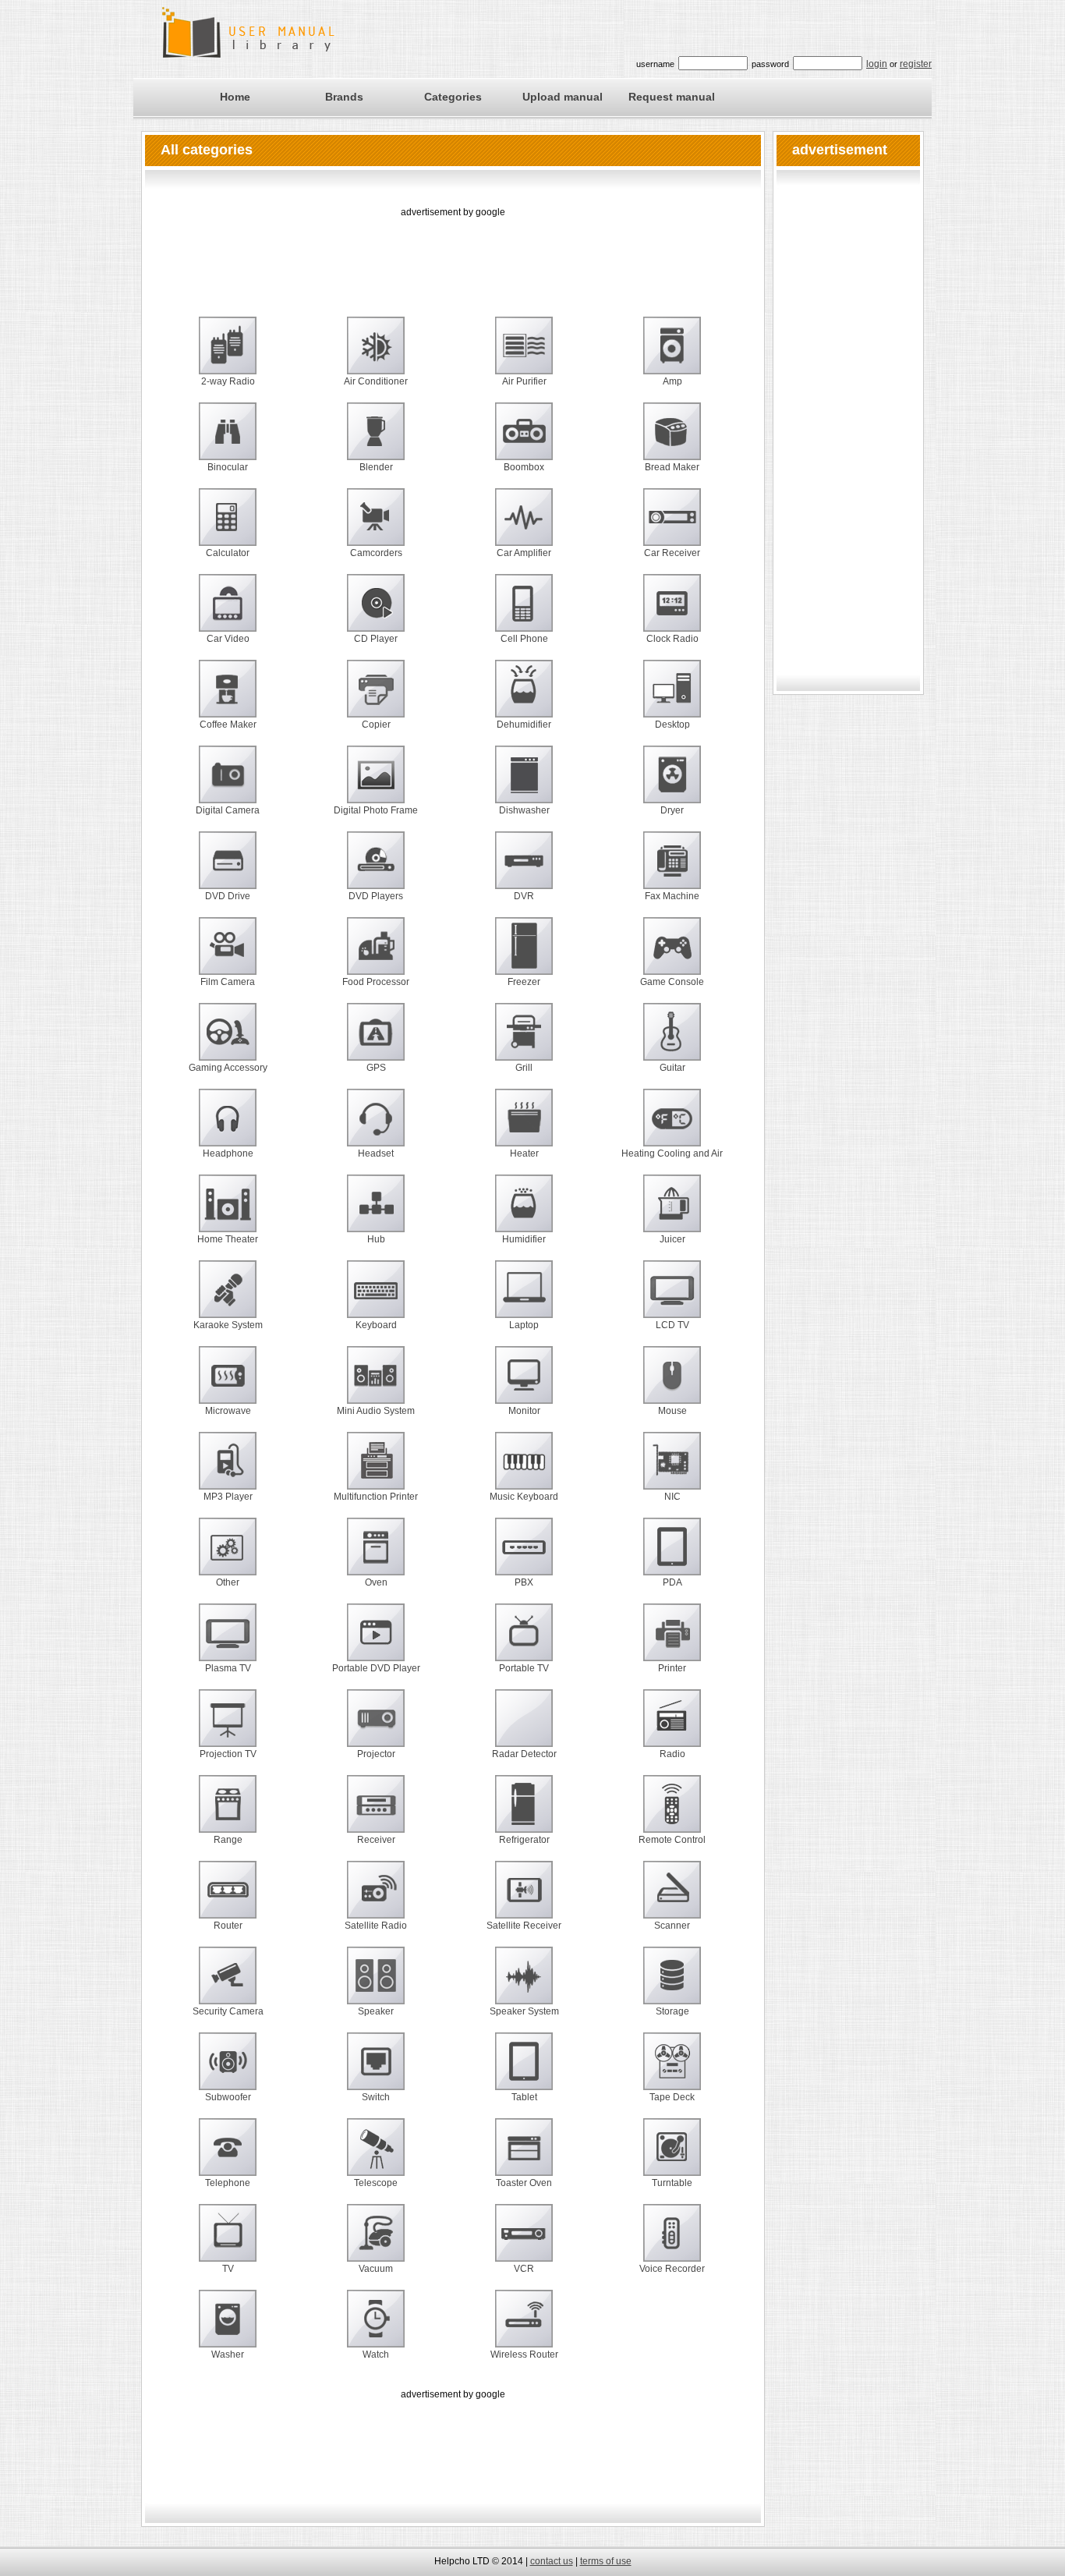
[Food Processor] (376, 955)
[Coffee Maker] (228, 698)
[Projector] (376, 1727)
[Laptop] (524, 1299)
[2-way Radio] (228, 355)
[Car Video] (228, 612)
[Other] (228, 1556)
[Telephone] (228, 2156)
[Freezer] (524, 955)
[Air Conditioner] (376, 355)
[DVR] (524, 870)
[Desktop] (672, 698)
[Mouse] (672, 1384)
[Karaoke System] (228, 1299)
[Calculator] (228, 526)
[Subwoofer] (228, 2071)
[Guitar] (672, 1041)
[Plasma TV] (228, 1642)
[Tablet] (524, 2071)
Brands (344, 97)
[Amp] (672, 355)
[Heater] (524, 1127)
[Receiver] (376, 1813)
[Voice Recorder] (672, 2242)
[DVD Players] (376, 870)
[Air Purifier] (524, 355)
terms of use (606, 2561)
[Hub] (376, 1213)
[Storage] (672, 1985)
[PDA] (672, 1556)
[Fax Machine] (672, 870)
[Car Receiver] (672, 526)
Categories (453, 97)
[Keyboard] (376, 1299)
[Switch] (376, 2071)
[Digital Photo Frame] (376, 784)
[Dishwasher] (524, 784)
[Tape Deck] (672, 2071)
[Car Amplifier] (524, 526)
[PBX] (524, 1556)
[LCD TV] (672, 1299)
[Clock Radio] (672, 612)
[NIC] (672, 1470)
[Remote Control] (672, 1813)
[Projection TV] (228, 1727)
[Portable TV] (524, 1642)
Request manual (672, 97)
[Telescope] (376, 2156)
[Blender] (376, 441)
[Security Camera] (228, 1985)
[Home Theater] (228, 1213)
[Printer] (672, 1642)
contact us (552, 2561)
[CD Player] (376, 612)
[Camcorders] (376, 526)
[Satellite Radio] (376, 1899)
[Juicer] (672, 1213)
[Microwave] (228, 1384)
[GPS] (376, 1041)
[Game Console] (672, 955)
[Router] (228, 1899)
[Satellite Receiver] (524, 1899)
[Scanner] (672, 1899)
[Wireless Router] (524, 2328)
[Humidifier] (524, 1213)
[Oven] (376, 1556)
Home (235, 97)
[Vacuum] (376, 2242)
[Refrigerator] (524, 1813)
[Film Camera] (228, 955)
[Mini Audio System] (376, 1384)
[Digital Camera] (228, 784)
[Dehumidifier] (524, 698)
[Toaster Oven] (524, 2156)
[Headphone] (228, 1127)
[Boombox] (524, 441)
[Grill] (524, 1041)
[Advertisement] (453, 256)
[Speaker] (376, 1985)
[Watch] (376, 2328)
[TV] (228, 2242)
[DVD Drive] (228, 870)
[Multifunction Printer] (376, 1470)
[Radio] (672, 1727)
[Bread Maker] (672, 441)
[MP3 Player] (228, 1470)
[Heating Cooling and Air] (672, 1127)
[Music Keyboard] (524, 1470)
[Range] (228, 1813)
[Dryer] (672, 784)
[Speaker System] (524, 1985)
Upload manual (563, 97)
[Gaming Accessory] (228, 1041)
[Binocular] (228, 441)
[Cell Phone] (524, 612)
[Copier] (376, 698)
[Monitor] (524, 1384)
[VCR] (524, 2242)
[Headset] (376, 1127)
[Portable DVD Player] (376, 1642)
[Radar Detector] (524, 1727)
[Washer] (228, 2328)
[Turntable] (672, 2156)
